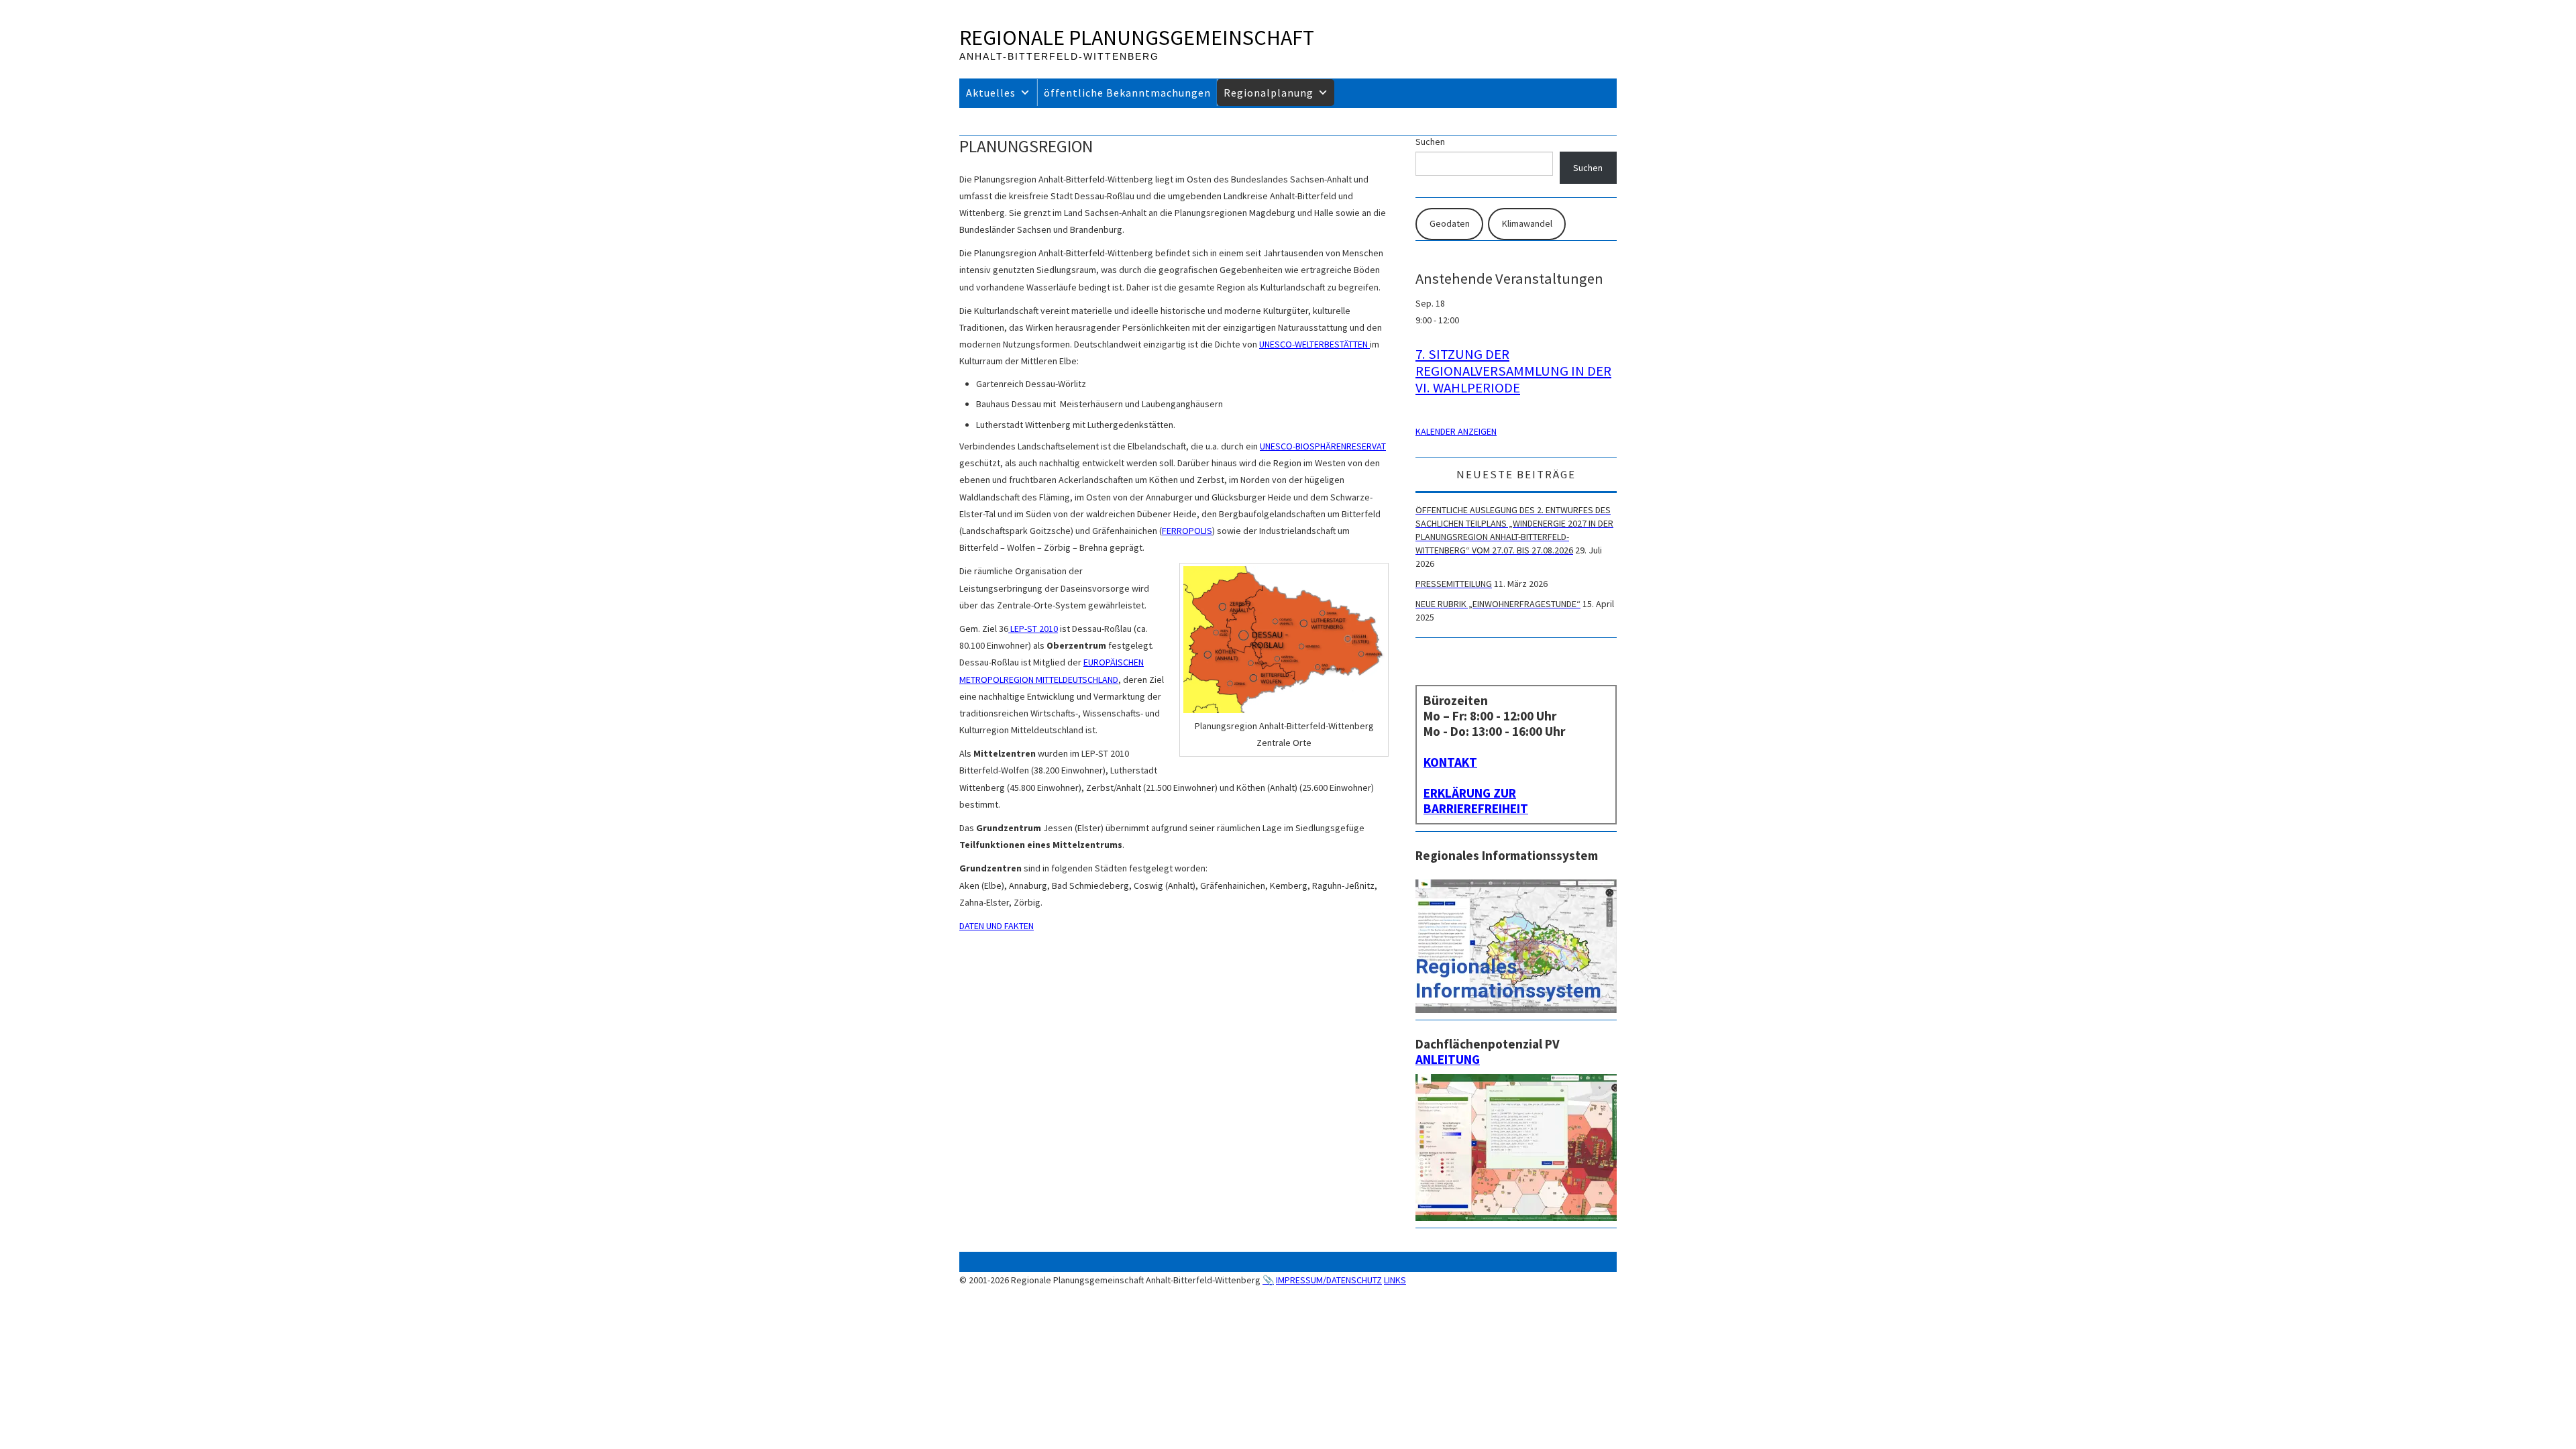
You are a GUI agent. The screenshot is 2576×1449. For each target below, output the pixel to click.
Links (1395, 1280)
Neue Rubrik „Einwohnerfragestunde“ (1498, 604)
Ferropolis (1187, 531)
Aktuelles (991, 93)
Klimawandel (1527, 223)
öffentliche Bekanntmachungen (1127, 93)
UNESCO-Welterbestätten (1314, 344)
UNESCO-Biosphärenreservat (1323, 446)
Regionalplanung (1269, 93)
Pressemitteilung (1454, 584)
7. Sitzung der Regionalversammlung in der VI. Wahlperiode (1513, 371)
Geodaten (1450, 223)
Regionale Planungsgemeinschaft (1137, 38)
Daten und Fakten (997, 926)
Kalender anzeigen (1456, 431)
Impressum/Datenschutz (1329, 1280)
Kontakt (1450, 762)
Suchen (1430, 142)
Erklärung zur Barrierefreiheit (1476, 801)
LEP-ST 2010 (1033, 629)
